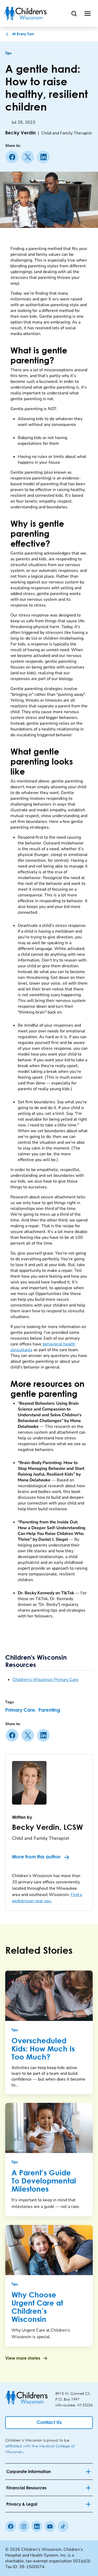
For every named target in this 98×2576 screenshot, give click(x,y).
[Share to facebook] (13, 157)
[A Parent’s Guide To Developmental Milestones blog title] (49, 2128)
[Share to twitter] (29, 157)
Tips (8, 53)
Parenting (49, 1710)
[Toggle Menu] (88, 13)
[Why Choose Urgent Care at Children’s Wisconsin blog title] (49, 2250)
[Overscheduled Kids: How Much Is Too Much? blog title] (49, 1996)
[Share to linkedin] (44, 157)
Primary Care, (21, 1710)
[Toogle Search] (74, 13)
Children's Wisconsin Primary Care (45, 1680)
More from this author (36, 1857)
